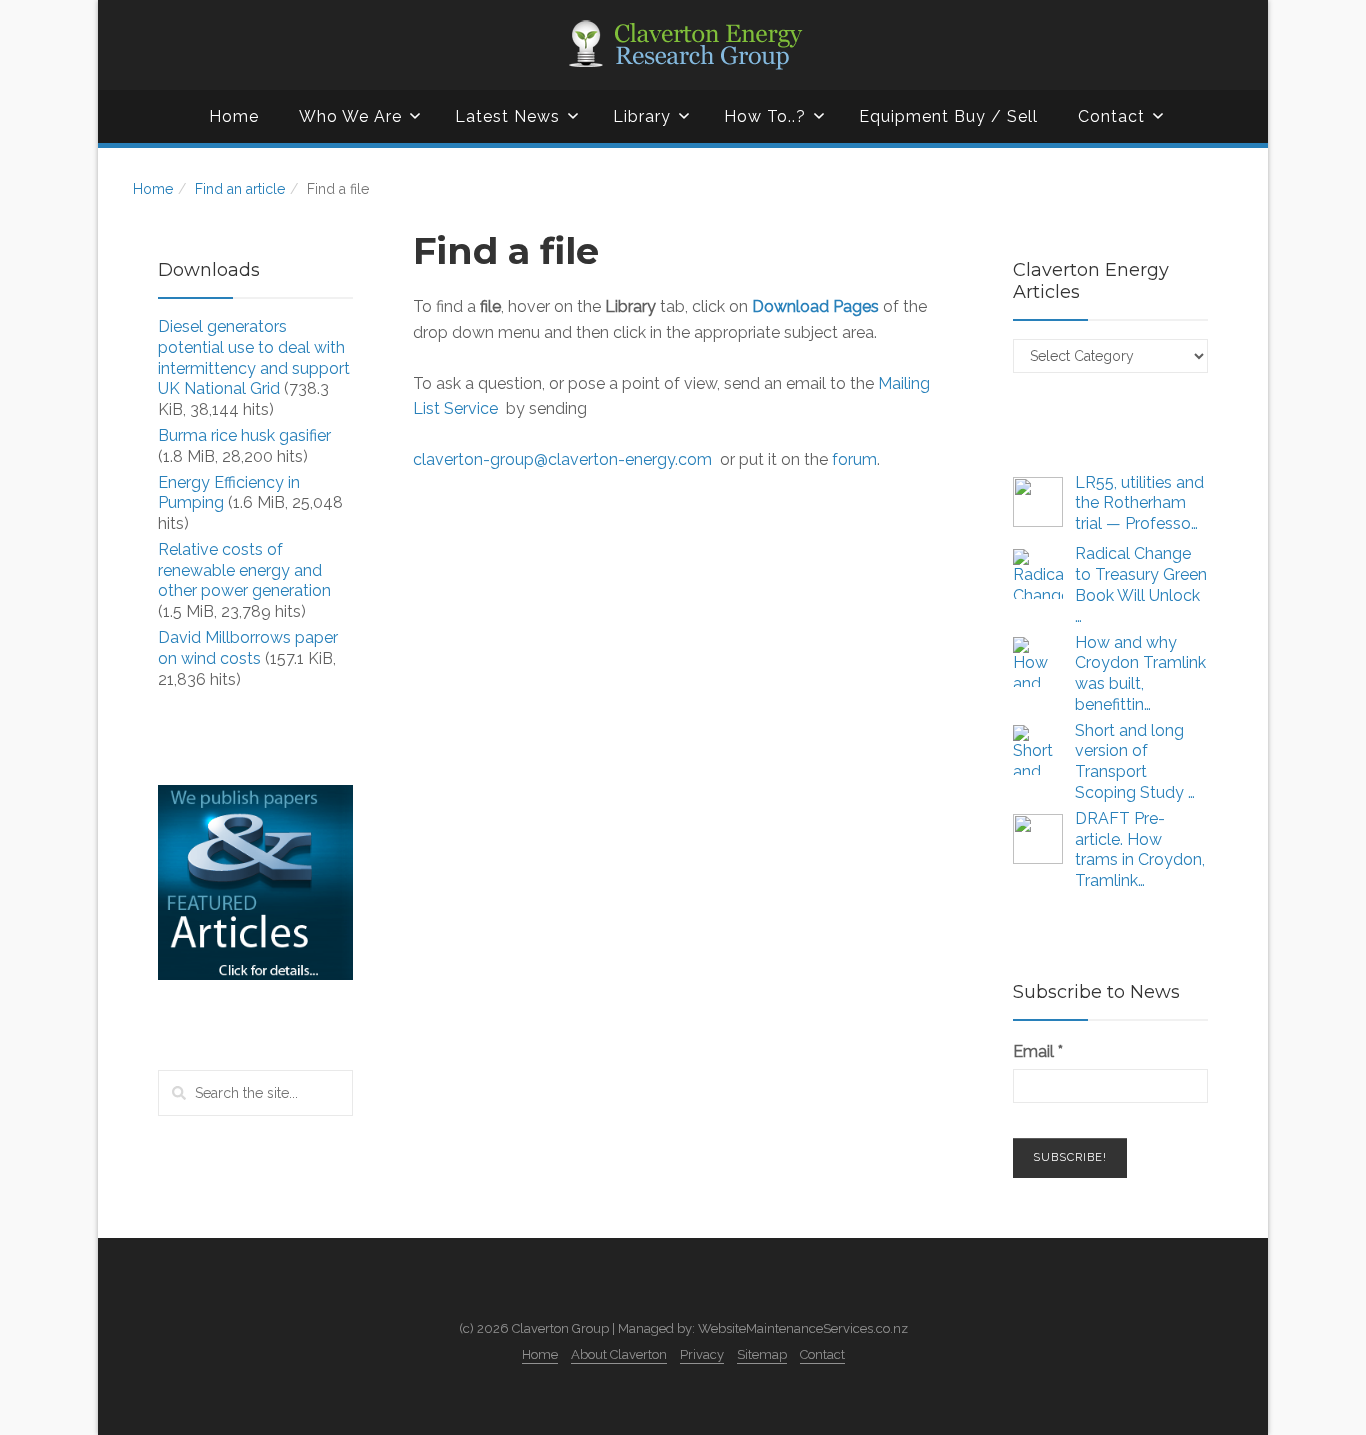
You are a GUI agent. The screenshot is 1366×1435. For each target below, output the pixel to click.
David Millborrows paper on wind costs (248, 648)
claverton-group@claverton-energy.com (562, 459)
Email (1038, 1051)
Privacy (702, 1354)
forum (854, 459)
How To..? (765, 116)
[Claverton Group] (683, 45)
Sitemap (762, 1354)
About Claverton (619, 1354)
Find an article (240, 189)
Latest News (507, 116)
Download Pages (815, 306)
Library (642, 116)
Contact (1111, 116)
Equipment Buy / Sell (948, 116)
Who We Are (350, 116)
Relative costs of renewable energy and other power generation (244, 570)
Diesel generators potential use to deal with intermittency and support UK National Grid (254, 357)
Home (234, 116)
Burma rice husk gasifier (244, 435)
